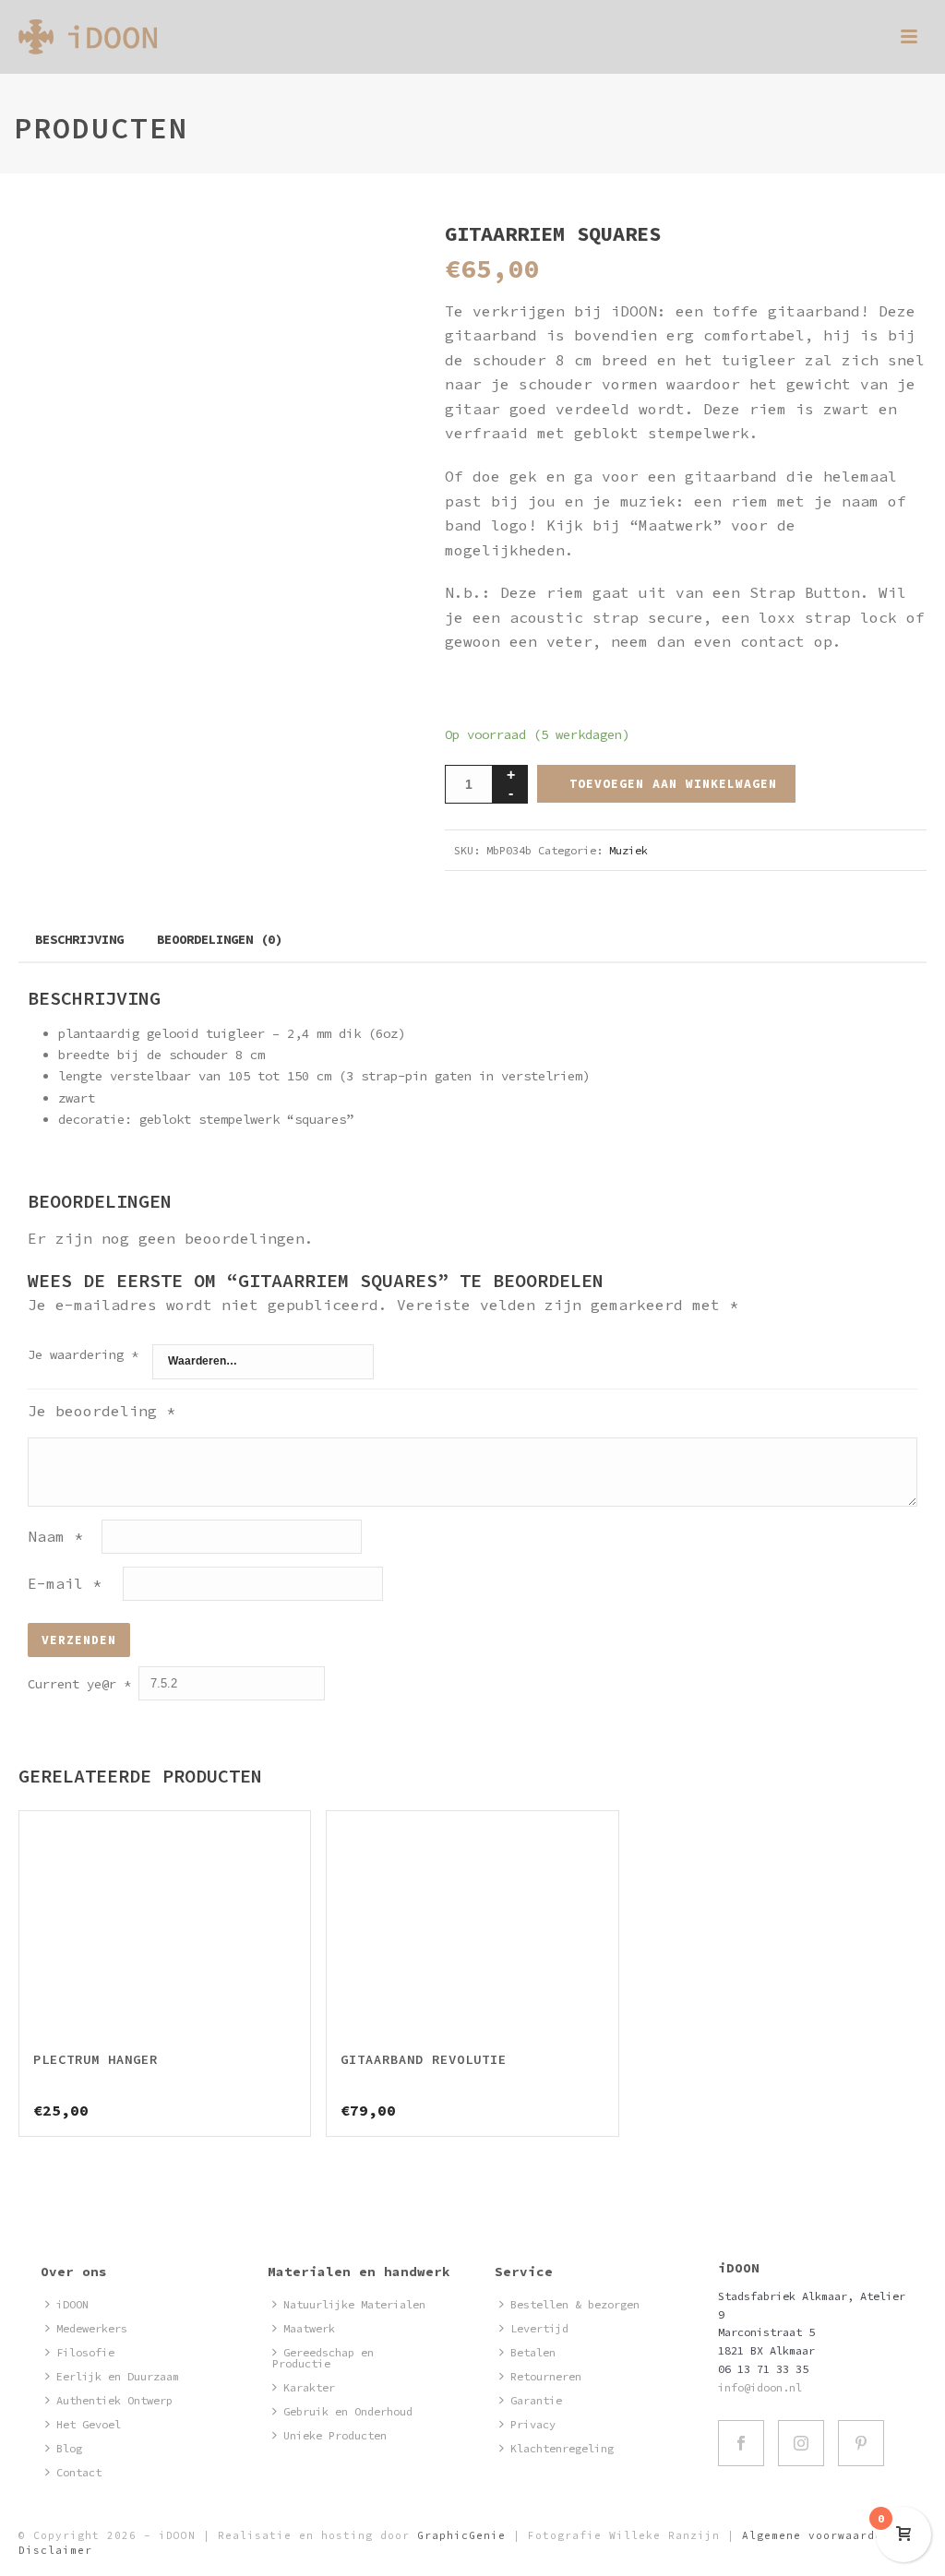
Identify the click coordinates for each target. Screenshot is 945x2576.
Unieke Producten (335, 2435)
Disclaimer (55, 2550)
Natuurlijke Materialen (354, 2304)
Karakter (309, 2387)
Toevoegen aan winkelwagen (673, 784)
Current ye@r (79, 1684)
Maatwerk (309, 2328)
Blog (69, 2448)
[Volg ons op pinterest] (861, 2443)
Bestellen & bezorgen (575, 2304)
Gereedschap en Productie (323, 2358)
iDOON (72, 2304)
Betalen (533, 2352)
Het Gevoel (89, 2424)
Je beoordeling (102, 1411)
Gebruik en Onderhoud (348, 2411)
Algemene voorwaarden (816, 2535)
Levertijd (539, 2328)
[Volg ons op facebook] (741, 2443)
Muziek (628, 850)
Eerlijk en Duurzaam (118, 2376)
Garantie (536, 2400)
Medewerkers (92, 2328)
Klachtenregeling (562, 2448)
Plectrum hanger (96, 2059)
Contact (79, 2472)
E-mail (65, 1583)
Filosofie (85, 2352)
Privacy (533, 2424)
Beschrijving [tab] (79, 939)
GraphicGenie (461, 2535)
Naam (55, 1536)
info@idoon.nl (760, 2387)
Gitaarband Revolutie (424, 2059)
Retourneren (546, 2376)
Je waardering (83, 1354)
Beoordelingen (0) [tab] (220, 939)
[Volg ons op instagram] (801, 2443)
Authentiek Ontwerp (114, 2400)
